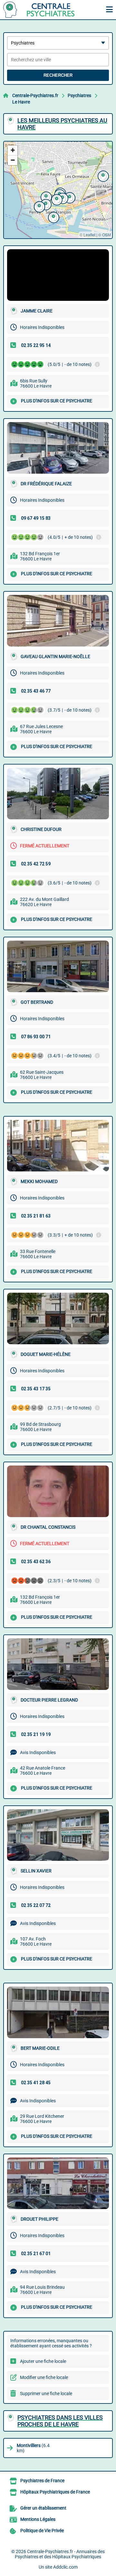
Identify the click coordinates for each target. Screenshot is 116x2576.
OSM (106, 235)
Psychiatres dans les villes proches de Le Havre (60, 2421)
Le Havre (21, 102)
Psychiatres (79, 95)
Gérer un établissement (43, 2508)
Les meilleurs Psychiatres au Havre (62, 124)
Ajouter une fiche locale (43, 2361)
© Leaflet (87, 235)
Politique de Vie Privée (42, 2531)
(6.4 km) (33, 2448)
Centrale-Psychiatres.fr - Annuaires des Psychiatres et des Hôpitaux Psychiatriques (60, 2554)
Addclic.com (65, 2567)
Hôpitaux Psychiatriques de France (55, 2492)
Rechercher (58, 75)
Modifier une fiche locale (44, 2377)
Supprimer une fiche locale (46, 2393)
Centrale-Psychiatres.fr (35, 95)
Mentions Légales (38, 2519)
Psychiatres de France (42, 2481)
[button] (102, 175)
